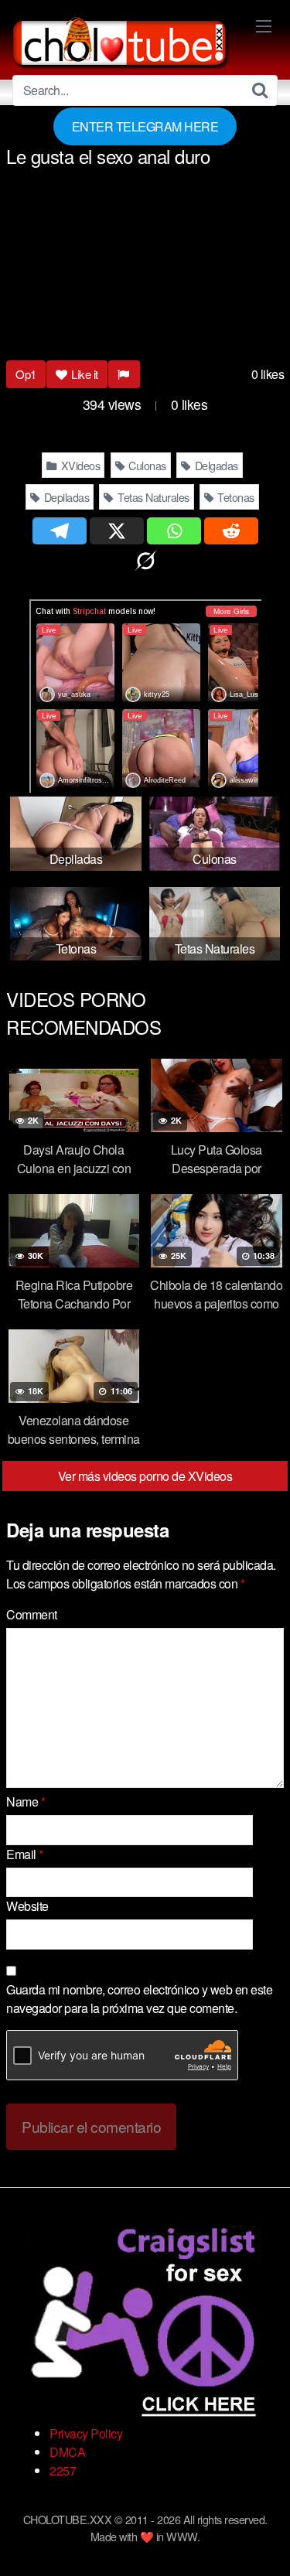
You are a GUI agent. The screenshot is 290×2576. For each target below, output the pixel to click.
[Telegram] (60, 531)
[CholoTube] (121, 41)
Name (26, 1801)
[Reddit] (231, 531)
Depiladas (65, 497)
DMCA (67, 2452)
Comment (32, 1614)
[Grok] (145, 561)
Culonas (146, 465)
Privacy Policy (86, 2433)
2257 (63, 2470)
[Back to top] (263, 2542)
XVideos (79, 465)
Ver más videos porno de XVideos (145, 1476)
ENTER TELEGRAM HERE (145, 126)
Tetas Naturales (152, 497)
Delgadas (215, 465)
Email (25, 1854)
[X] (117, 531)
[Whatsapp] (174, 531)
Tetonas (235, 497)
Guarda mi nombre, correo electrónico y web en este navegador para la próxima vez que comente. (139, 1999)
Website (27, 1906)
